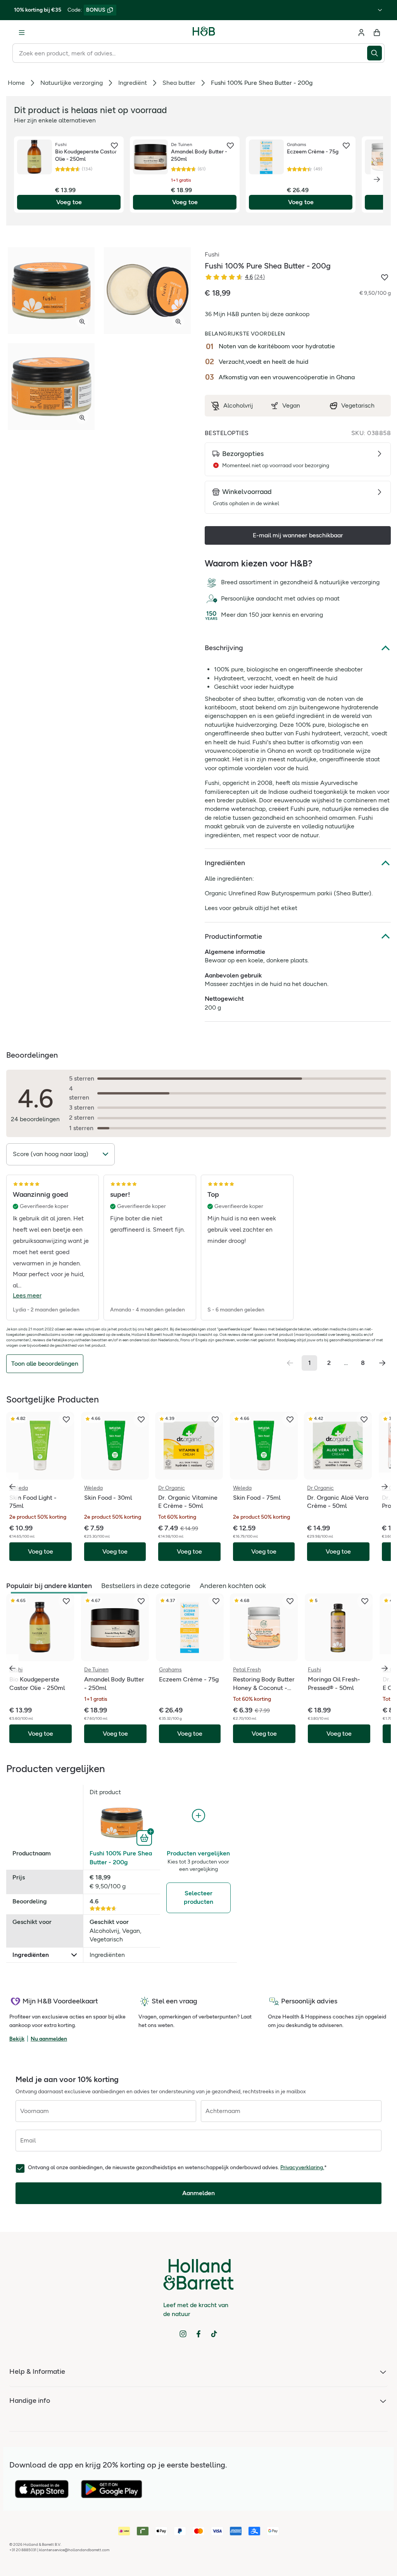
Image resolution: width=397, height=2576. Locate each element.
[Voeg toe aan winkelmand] (145, 1837)
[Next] (377, 179)
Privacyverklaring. (302, 2167)
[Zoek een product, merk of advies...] (376, 53)
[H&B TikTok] (214, 2334)
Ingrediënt (133, 83)
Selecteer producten (198, 1897)
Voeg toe (69, 202)
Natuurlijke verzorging (72, 83)
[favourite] (114, 146)
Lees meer (27, 1295)
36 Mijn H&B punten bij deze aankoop (257, 314)
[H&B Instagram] (183, 2334)
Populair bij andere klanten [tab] (49, 1586)
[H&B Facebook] (198, 2334)
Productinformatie (233, 936)
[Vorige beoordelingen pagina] (290, 1363)
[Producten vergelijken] (198, 1816)
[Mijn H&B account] (361, 33)
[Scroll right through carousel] (385, 1487)
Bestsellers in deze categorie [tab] (146, 1586)
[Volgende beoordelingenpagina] (382, 1363)
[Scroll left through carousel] (12, 1487)
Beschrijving (224, 648)
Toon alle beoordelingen (45, 1364)
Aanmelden (198, 2193)
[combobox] (190, 53)
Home (16, 83)
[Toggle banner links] (380, 10)
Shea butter (179, 83)
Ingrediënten (225, 863)
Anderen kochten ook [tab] (233, 1586)
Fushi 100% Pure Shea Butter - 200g (121, 1858)
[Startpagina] (204, 33)
